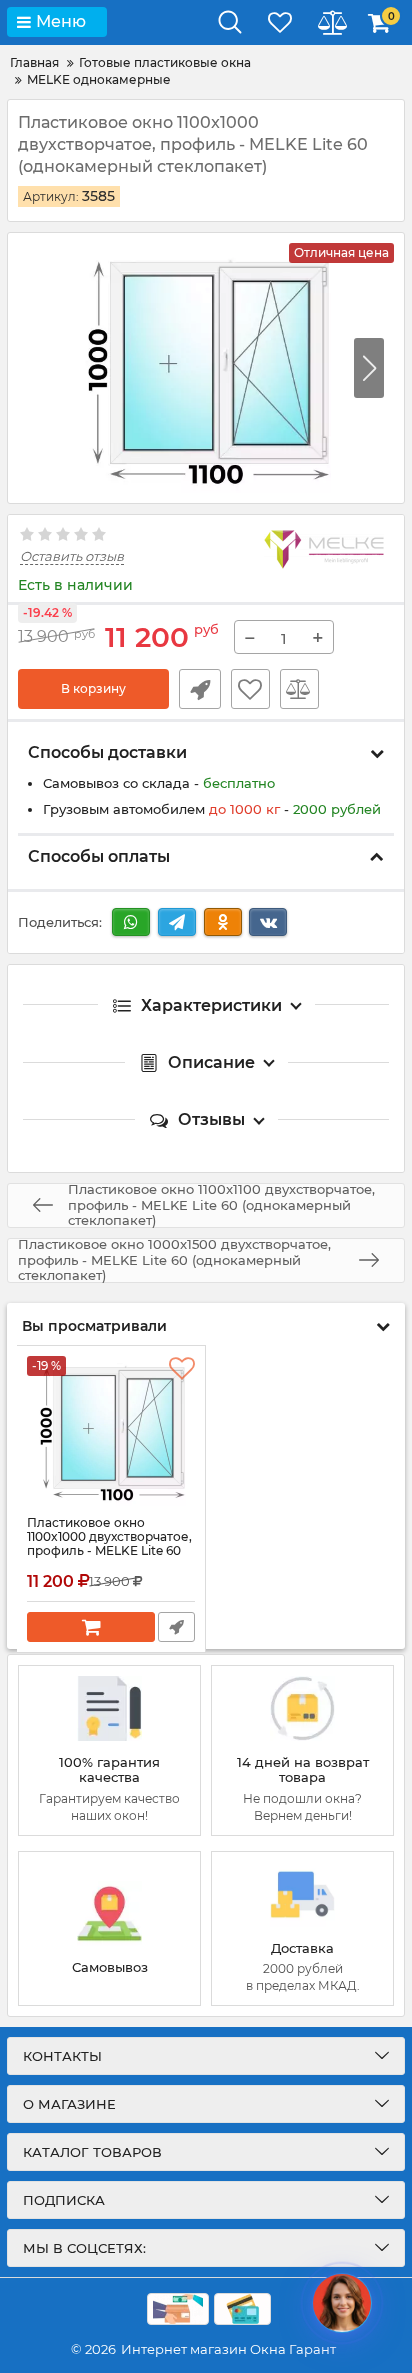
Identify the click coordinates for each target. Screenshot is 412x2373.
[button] (369, 368)
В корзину (93, 688)
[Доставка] (302, 1928)
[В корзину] (91, 1627)
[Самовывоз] (109, 1928)
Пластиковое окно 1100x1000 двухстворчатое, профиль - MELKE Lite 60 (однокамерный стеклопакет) (109, 1552)
